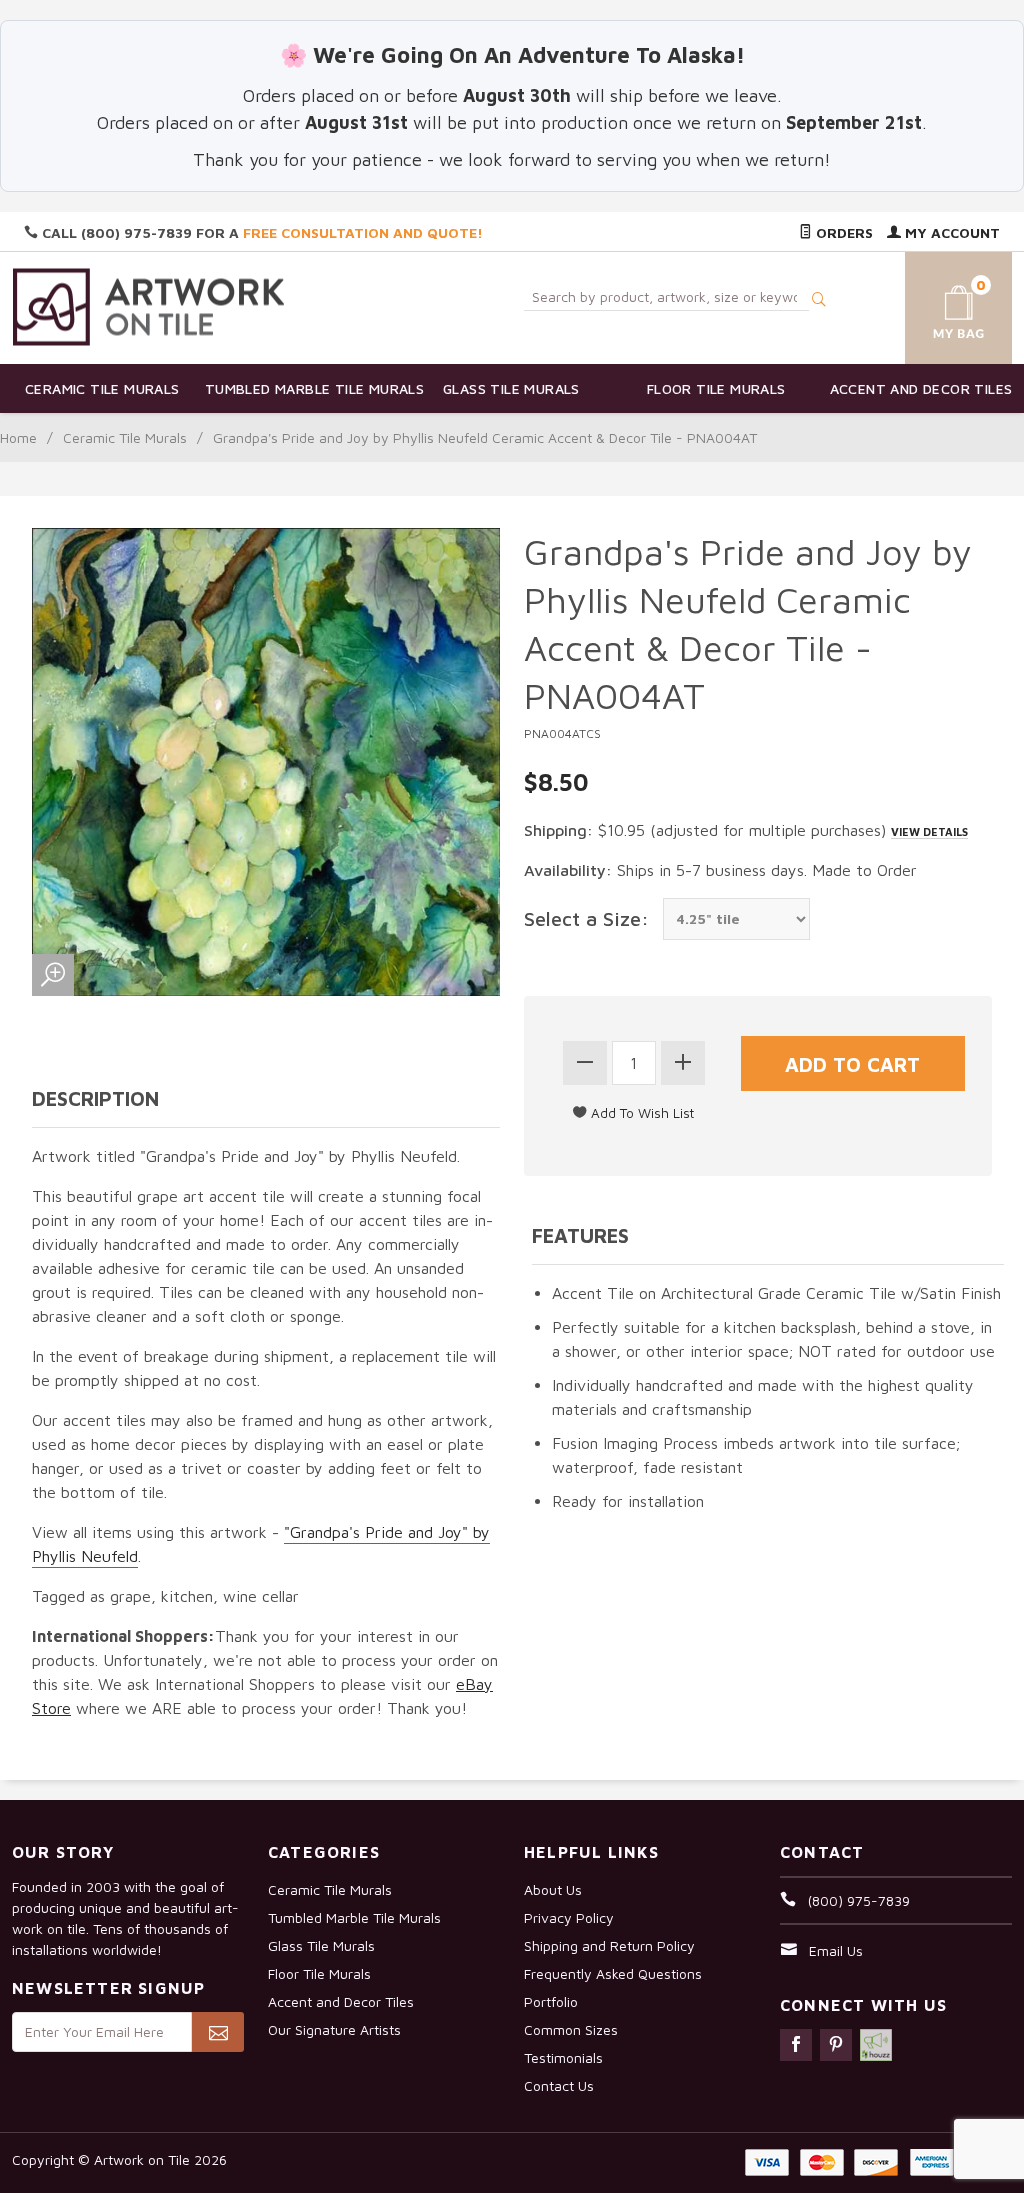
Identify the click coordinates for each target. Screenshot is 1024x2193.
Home (18, 437)
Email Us (836, 1950)
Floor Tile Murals (716, 388)
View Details (929, 831)
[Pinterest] (836, 2045)
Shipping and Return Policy (609, 1945)
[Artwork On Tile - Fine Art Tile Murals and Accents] (149, 306)
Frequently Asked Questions (613, 1973)
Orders (842, 232)
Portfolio (551, 2001)
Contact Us (559, 2085)
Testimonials (563, 2057)
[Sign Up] (218, 2032)
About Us (553, 1889)
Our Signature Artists (334, 2029)
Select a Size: (586, 918)
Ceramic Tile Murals (102, 388)
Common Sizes (571, 2029)
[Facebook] (796, 2045)
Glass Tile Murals (511, 388)
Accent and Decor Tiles (921, 388)
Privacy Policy (569, 1917)
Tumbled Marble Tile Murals (307, 388)
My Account (950, 232)
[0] (943, 304)
